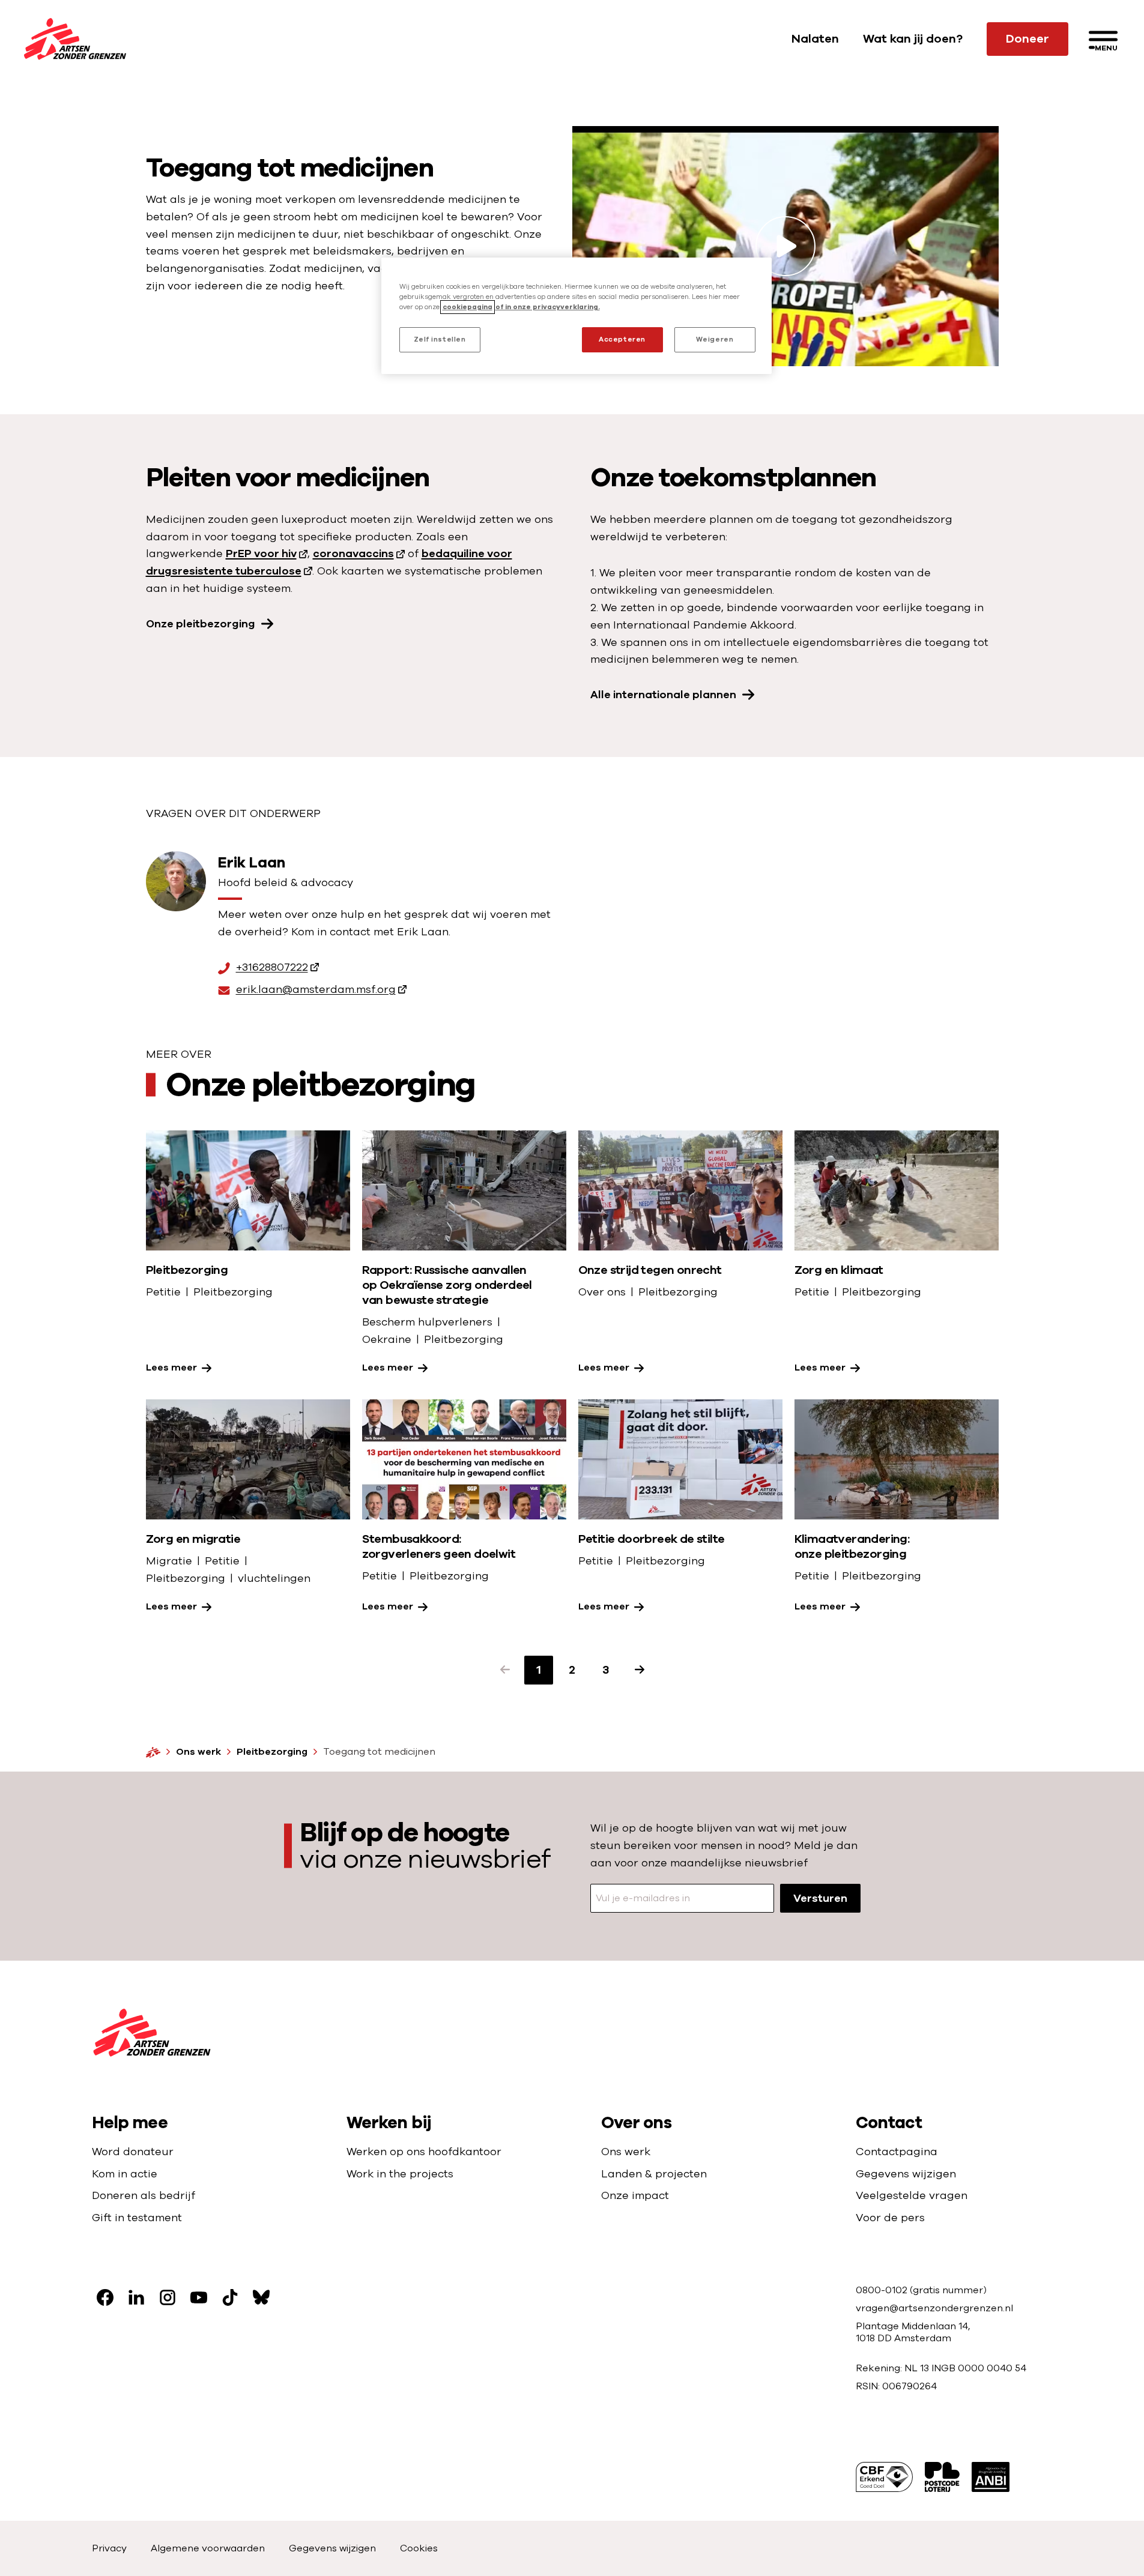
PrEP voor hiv (261, 554)
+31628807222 (272, 968)
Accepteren (622, 339)
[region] (577, 316)
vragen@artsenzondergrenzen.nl (934, 2308)
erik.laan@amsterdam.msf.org (316, 990)
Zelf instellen (440, 339)
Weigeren (715, 339)
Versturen (820, 1898)
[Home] (153, 1752)
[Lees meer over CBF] (884, 2477)
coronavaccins (353, 554)
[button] (505, 1670)
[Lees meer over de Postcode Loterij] (942, 2477)
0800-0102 (883, 2290)
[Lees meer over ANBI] (991, 2477)
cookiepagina (468, 307)
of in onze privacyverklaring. (548, 307)
